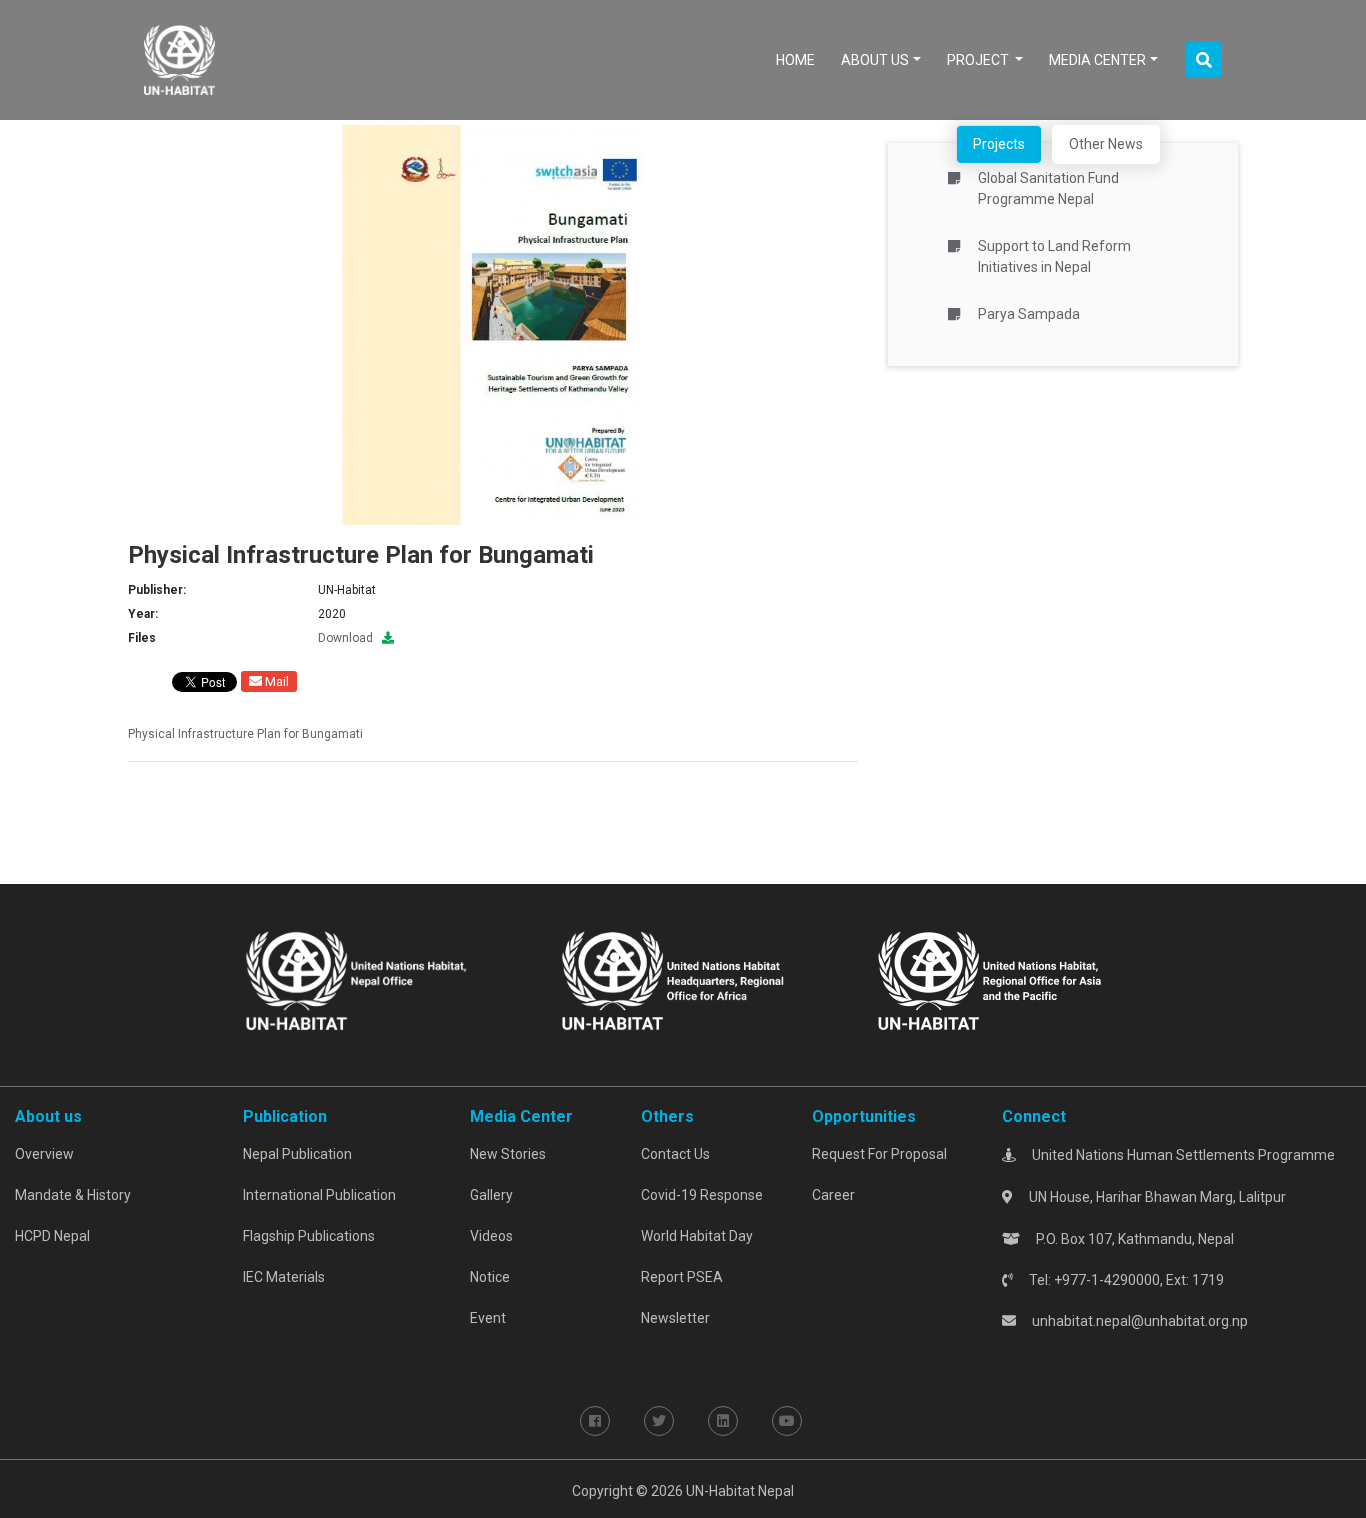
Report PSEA (682, 1277)
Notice (490, 1277)
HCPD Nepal (52, 1236)
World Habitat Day (697, 1236)
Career (833, 1195)
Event (488, 1318)
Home (799, 59)
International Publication (319, 1195)
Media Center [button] (1097, 60)
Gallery (491, 1195)
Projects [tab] (999, 144)
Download (350, 638)
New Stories (508, 1154)
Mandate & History (73, 1195)
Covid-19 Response (702, 1195)
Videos (491, 1236)
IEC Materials (284, 1277)
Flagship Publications (309, 1236)
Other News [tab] (1106, 144)
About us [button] (875, 60)
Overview (44, 1154)
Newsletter (675, 1318)
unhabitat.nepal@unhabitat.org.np (1140, 1321)
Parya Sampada (1029, 314)
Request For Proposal (879, 1154)
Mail (275, 681)
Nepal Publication (297, 1154)
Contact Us (675, 1154)
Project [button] (979, 60)
